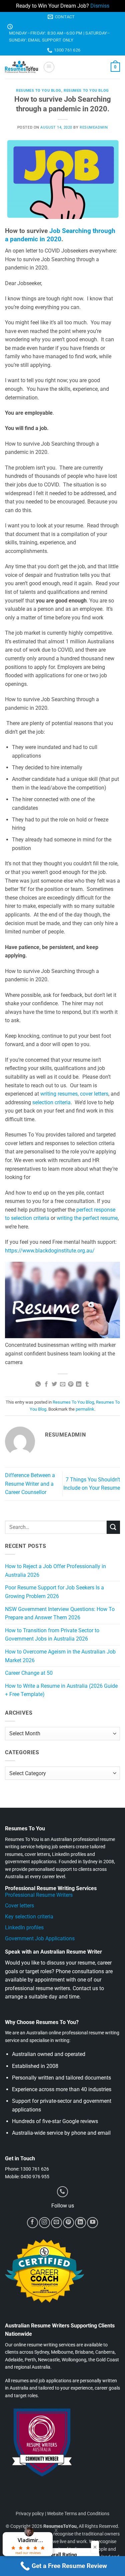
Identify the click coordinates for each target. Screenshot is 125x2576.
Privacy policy (30, 2514)
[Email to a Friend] (62, 1384)
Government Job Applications (40, 1938)
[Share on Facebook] (46, 1384)
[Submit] (113, 1527)
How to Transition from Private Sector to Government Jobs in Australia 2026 (52, 1635)
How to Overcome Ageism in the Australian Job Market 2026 (60, 1656)
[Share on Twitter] (54, 1384)
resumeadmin (94, 127)
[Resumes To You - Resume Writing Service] (21, 67)
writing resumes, (59, 1094)
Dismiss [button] (100, 6)
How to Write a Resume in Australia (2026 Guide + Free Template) (61, 1690)
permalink (85, 1409)
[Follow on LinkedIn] (80, 2223)
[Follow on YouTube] (92, 2223)
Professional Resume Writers (39, 1895)
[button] (49, 67)
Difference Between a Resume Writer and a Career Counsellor (30, 1484)
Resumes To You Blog (39, 91)
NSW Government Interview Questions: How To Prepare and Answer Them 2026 (60, 1613)
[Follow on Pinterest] (68, 2223)
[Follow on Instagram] (44, 2223)
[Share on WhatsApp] (38, 1384)
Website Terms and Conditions (78, 2514)
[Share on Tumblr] (87, 1384)
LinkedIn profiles (24, 1928)
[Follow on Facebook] (32, 2223)
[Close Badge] (95, 2547)
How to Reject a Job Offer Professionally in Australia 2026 (55, 1571)
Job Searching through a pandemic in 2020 (60, 235)
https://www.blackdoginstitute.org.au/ (50, 1251)
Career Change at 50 (29, 1673)
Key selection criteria (29, 1917)
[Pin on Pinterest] (71, 1384)
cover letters (94, 1094)
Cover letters (19, 1906)
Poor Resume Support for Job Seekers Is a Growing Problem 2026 (54, 1592)
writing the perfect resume (87, 1218)
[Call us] (62, 2192)
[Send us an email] (56, 2223)
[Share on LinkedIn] (79, 1384)
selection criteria (51, 1102)
